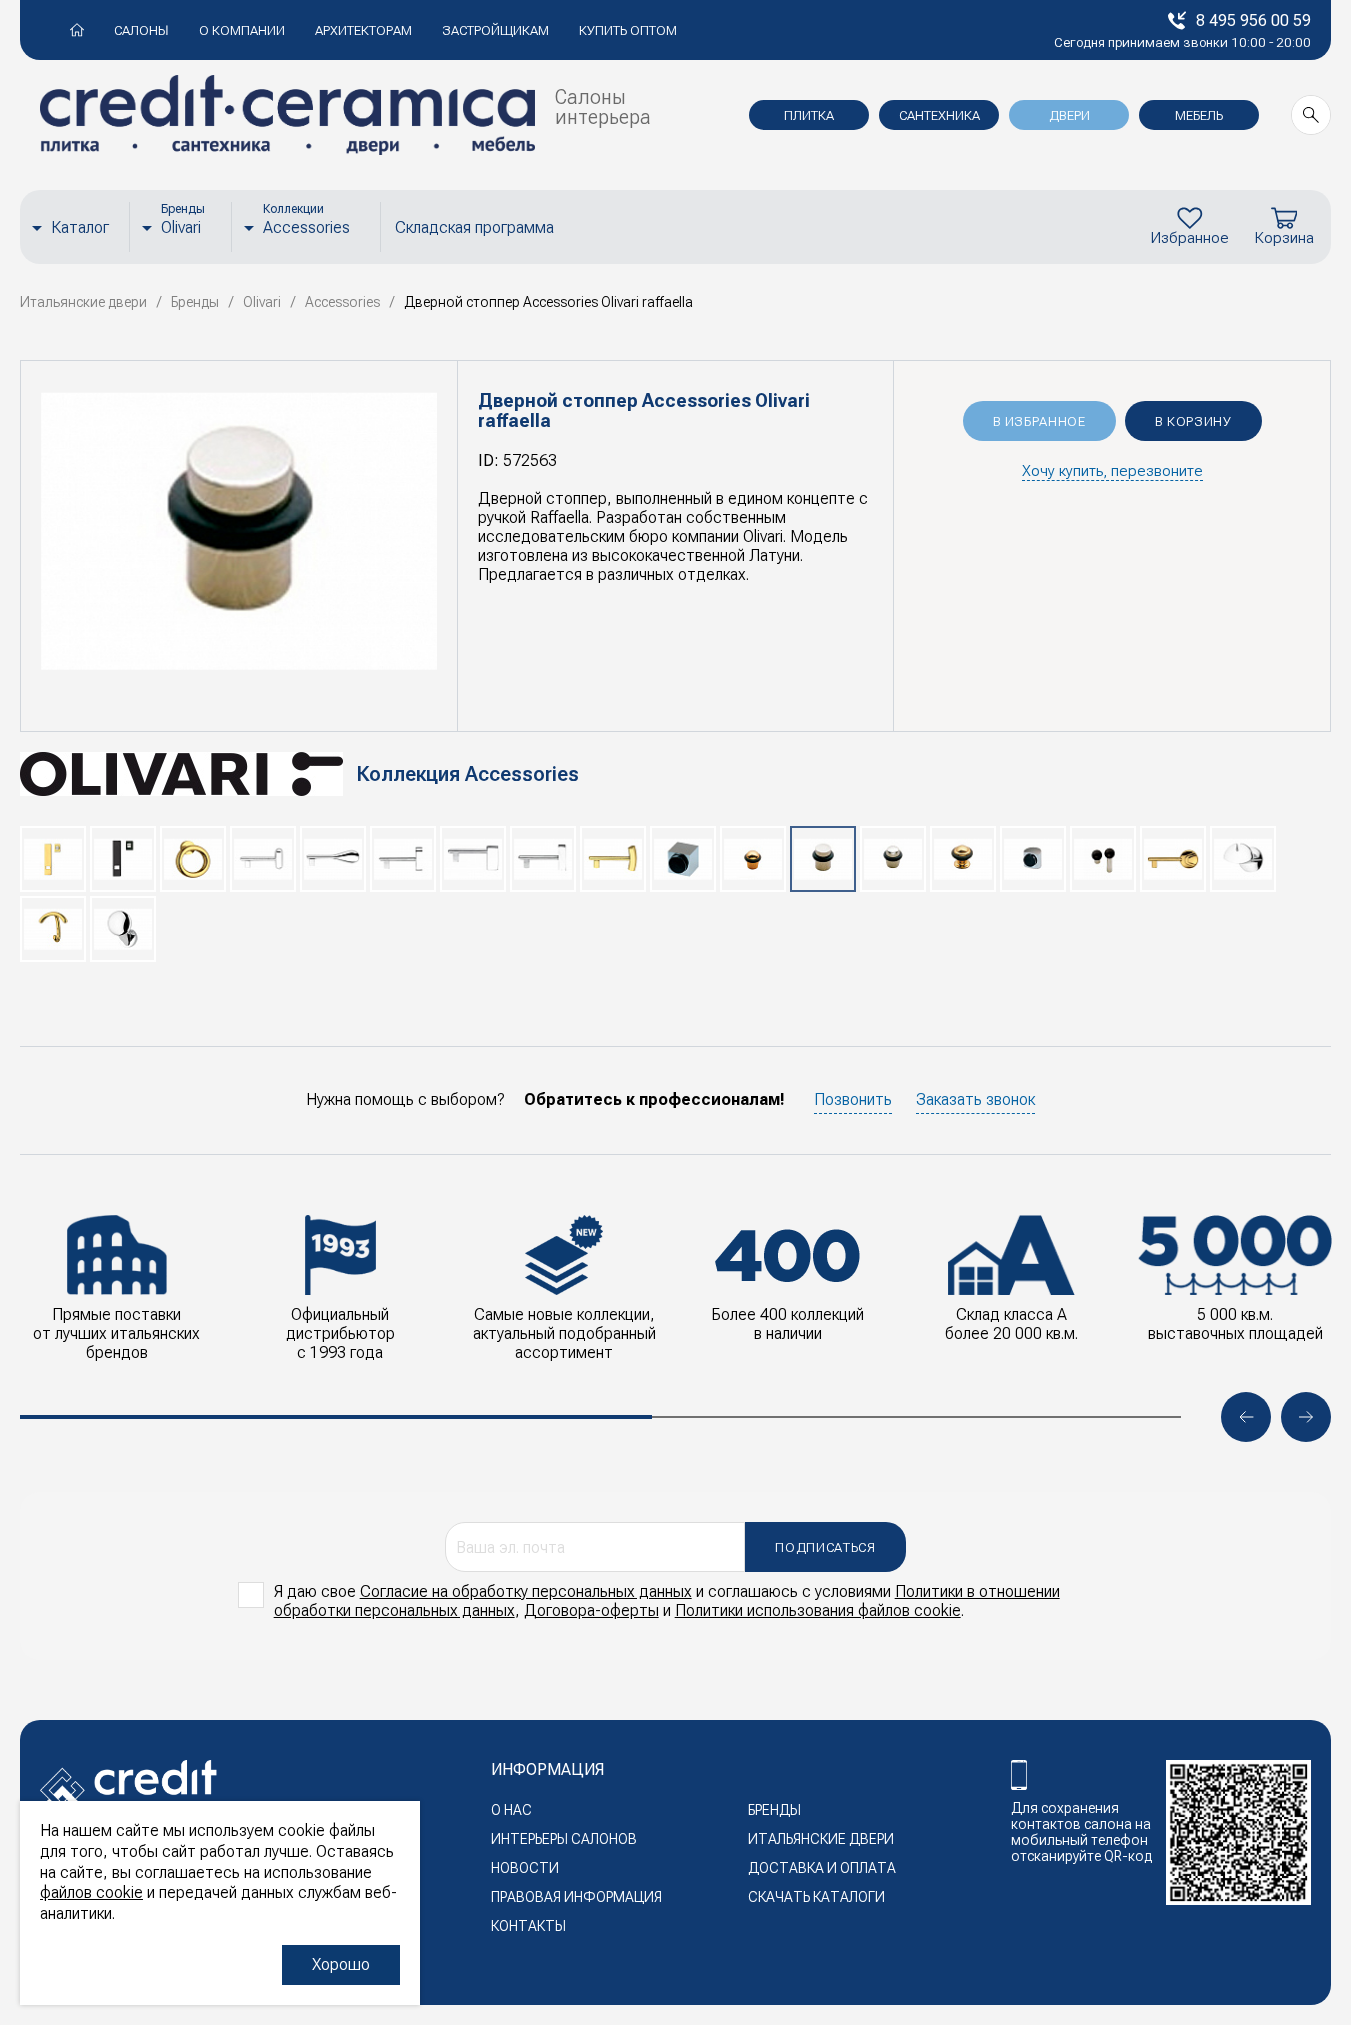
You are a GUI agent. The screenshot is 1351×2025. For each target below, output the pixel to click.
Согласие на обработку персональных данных (526, 1591)
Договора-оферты (591, 1610)
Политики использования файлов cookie (818, 1610)
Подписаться (825, 1547)
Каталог (80, 227)
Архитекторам (363, 30)
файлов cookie (91, 1892)
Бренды (774, 1810)
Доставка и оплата (822, 1868)
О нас (511, 1810)
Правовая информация (576, 1897)
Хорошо (341, 1964)
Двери (1069, 115)
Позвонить (853, 1099)
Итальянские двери (821, 1839)
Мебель (1199, 115)
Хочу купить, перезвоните (1112, 471)
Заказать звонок (975, 1099)
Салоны (141, 30)
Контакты (528, 1926)
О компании (242, 30)
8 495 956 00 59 (1253, 20)
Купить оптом (628, 30)
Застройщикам (495, 30)
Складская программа (474, 227)
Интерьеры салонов (564, 1839)
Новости (525, 1868)
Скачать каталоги (816, 1897)
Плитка (809, 115)
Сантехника (939, 115)
